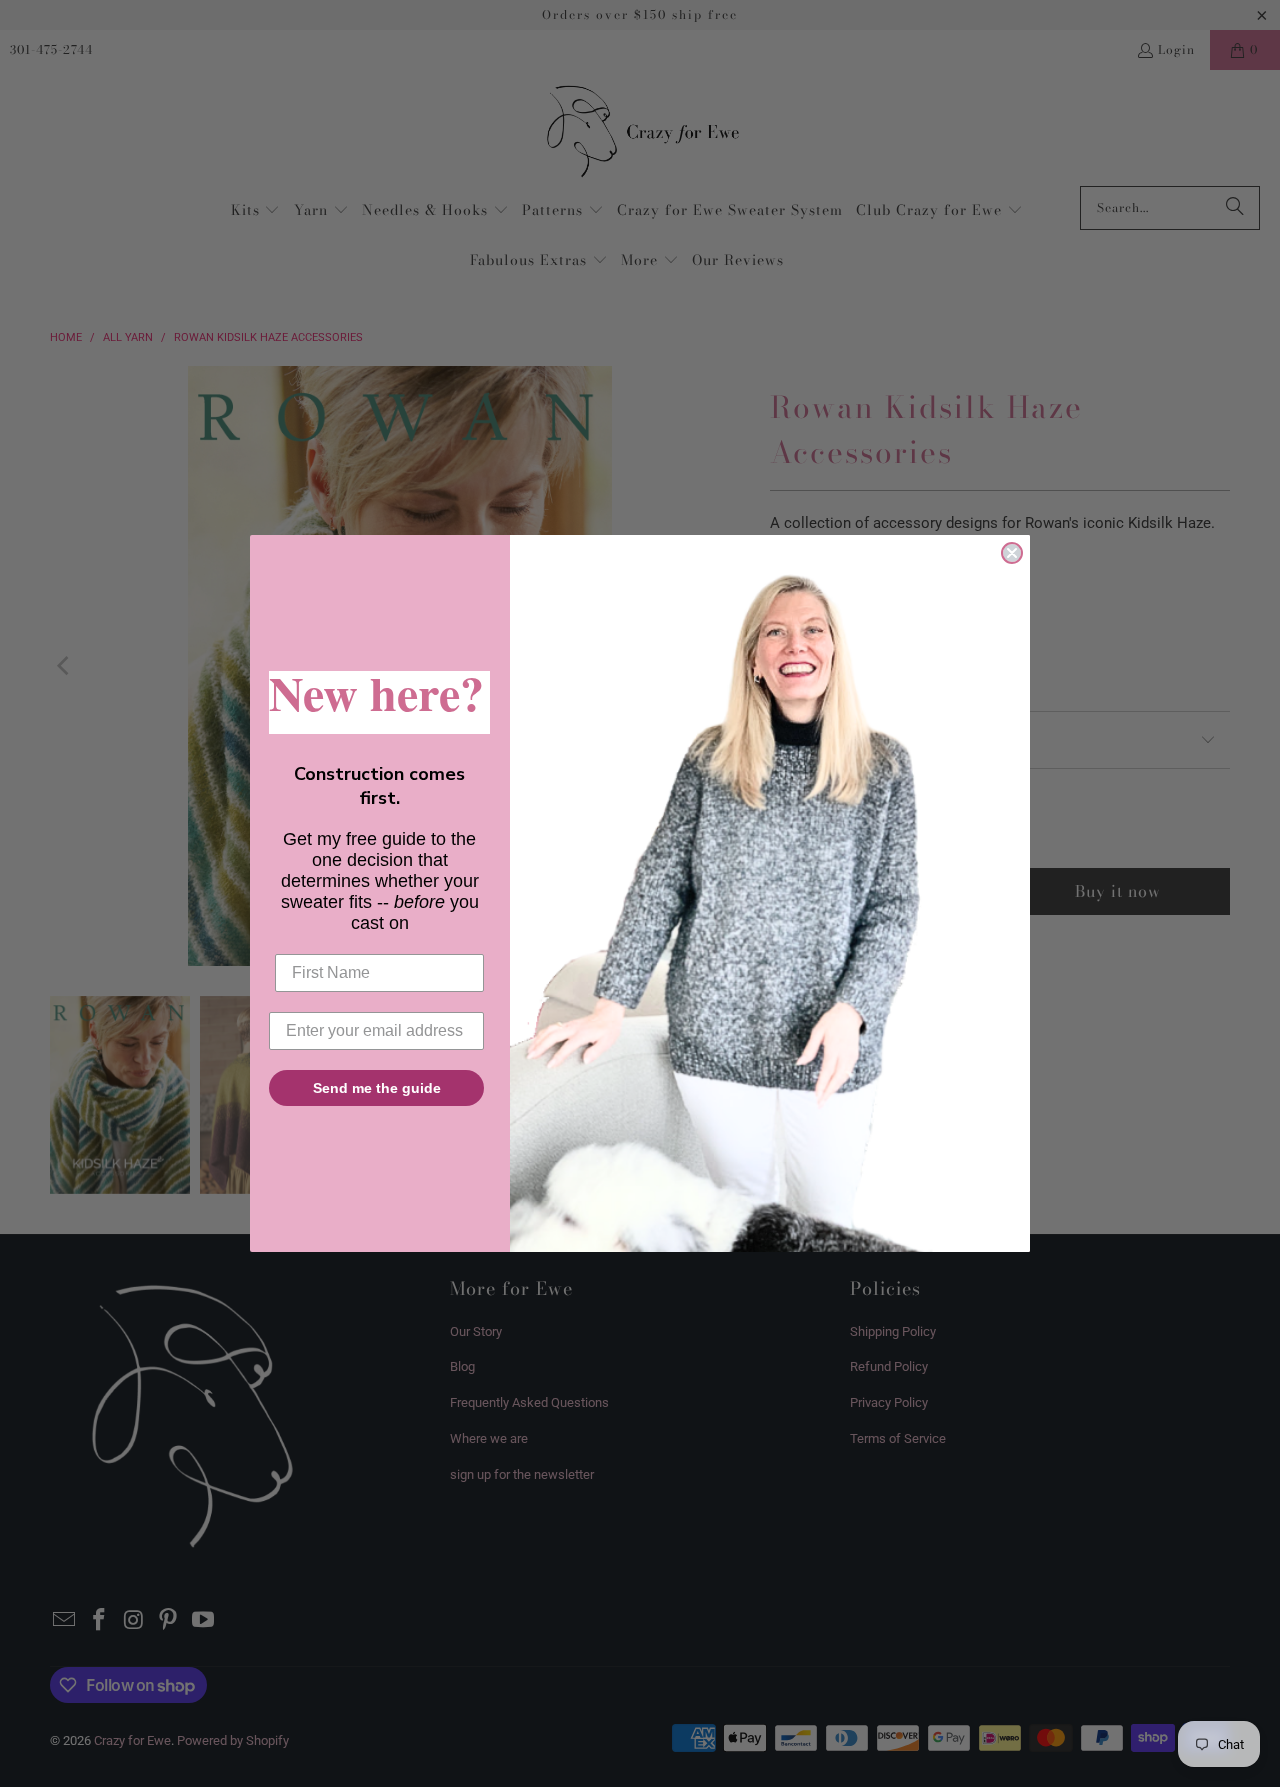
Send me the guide (377, 1088)
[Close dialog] (1012, 553)
